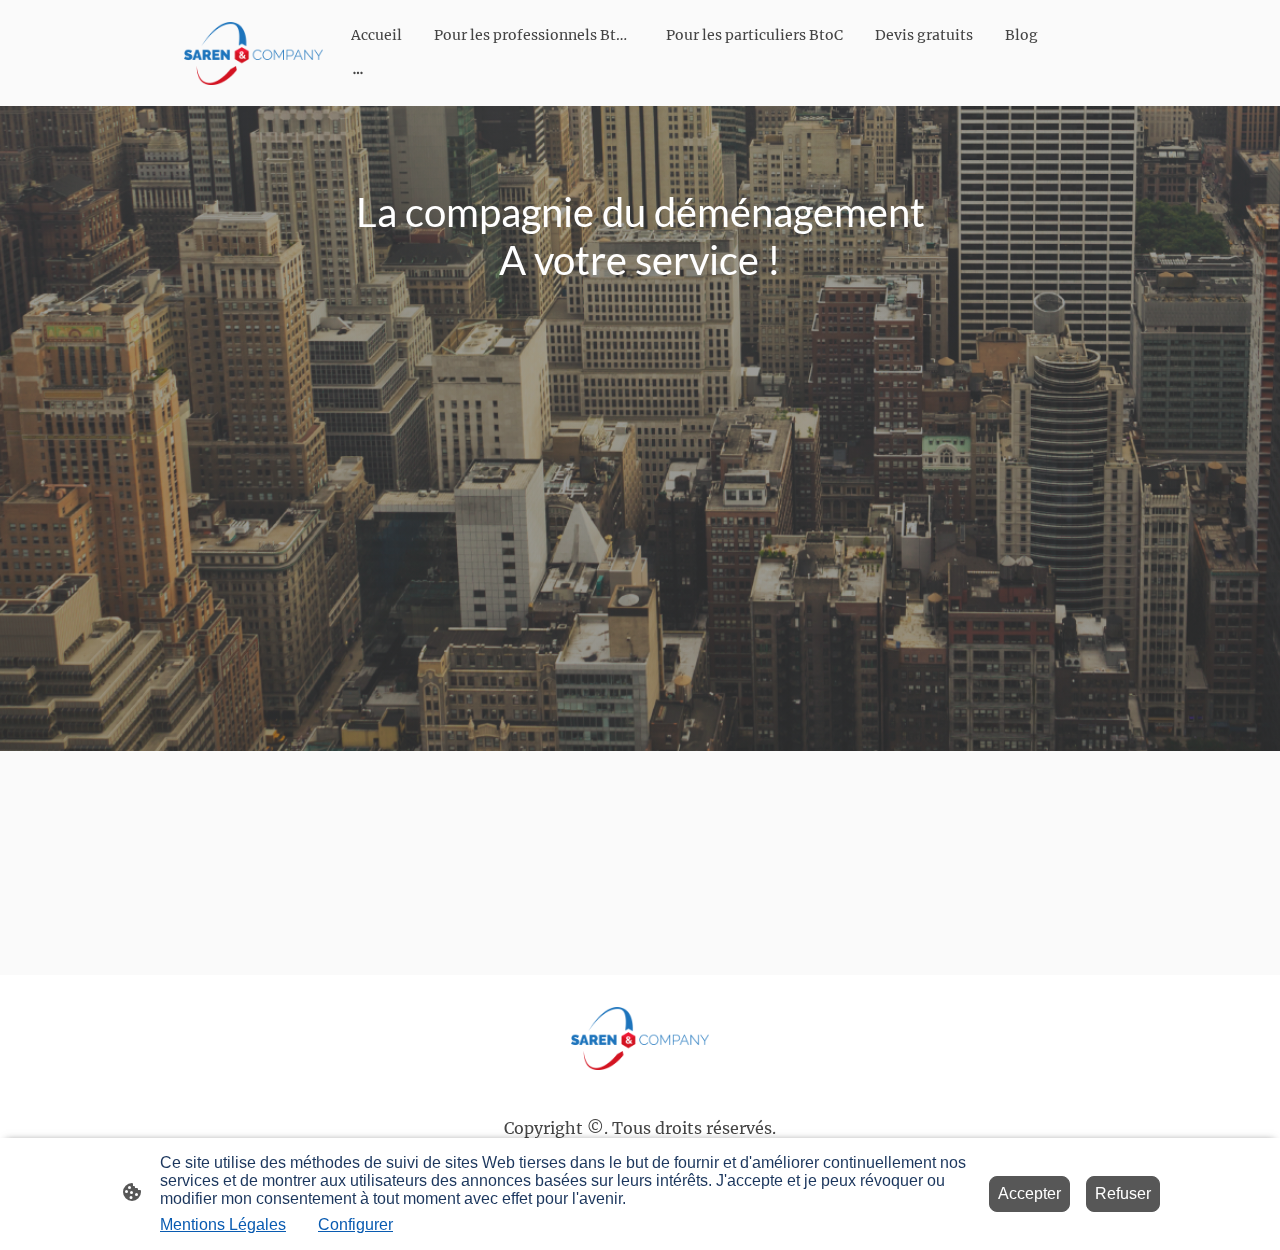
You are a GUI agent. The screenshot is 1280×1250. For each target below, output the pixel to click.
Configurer (355, 1224)
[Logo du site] (253, 53)
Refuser (1123, 1193)
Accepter (1029, 1193)
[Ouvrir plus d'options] (358, 72)
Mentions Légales (223, 1224)
